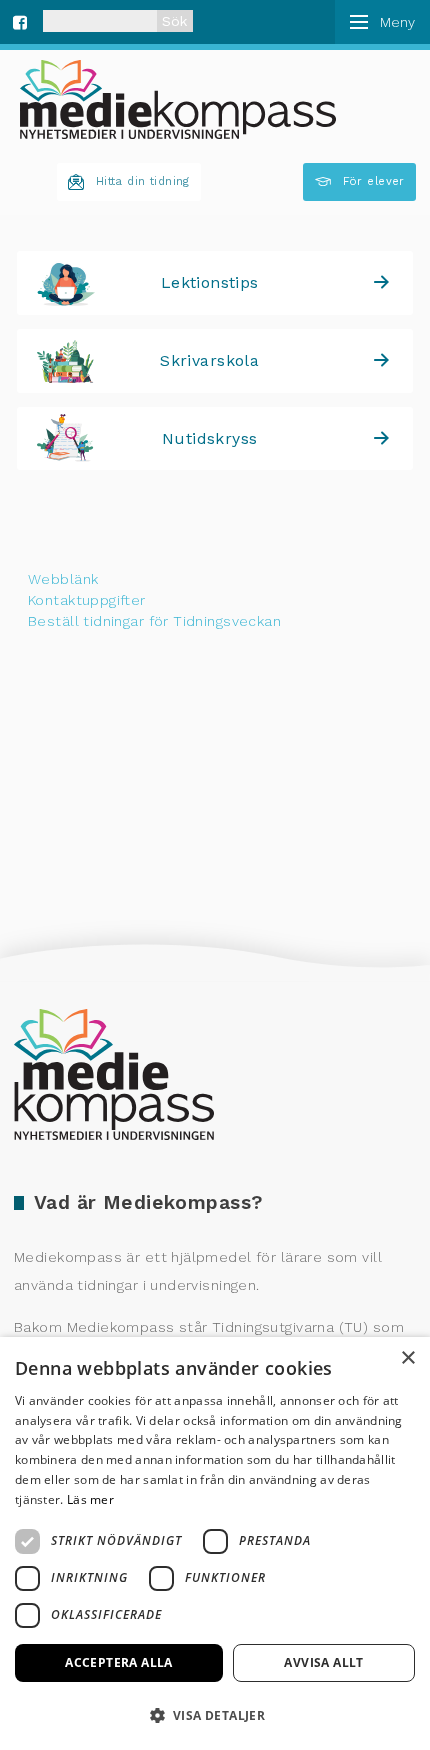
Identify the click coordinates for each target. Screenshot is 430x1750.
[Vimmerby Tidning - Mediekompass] (178, 99)
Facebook (20, 20)
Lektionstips (210, 282)
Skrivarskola (209, 360)
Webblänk (63, 579)
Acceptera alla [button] (119, 1662)
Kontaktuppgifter (87, 600)
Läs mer (90, 1499)
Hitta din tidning (143, 181)
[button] (215, 1715)
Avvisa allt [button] (323, 1662)
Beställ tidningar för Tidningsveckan (154, 621)
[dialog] (215, 1543)
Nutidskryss (210, 438)
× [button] (407, 1358)
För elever (374, 181)
